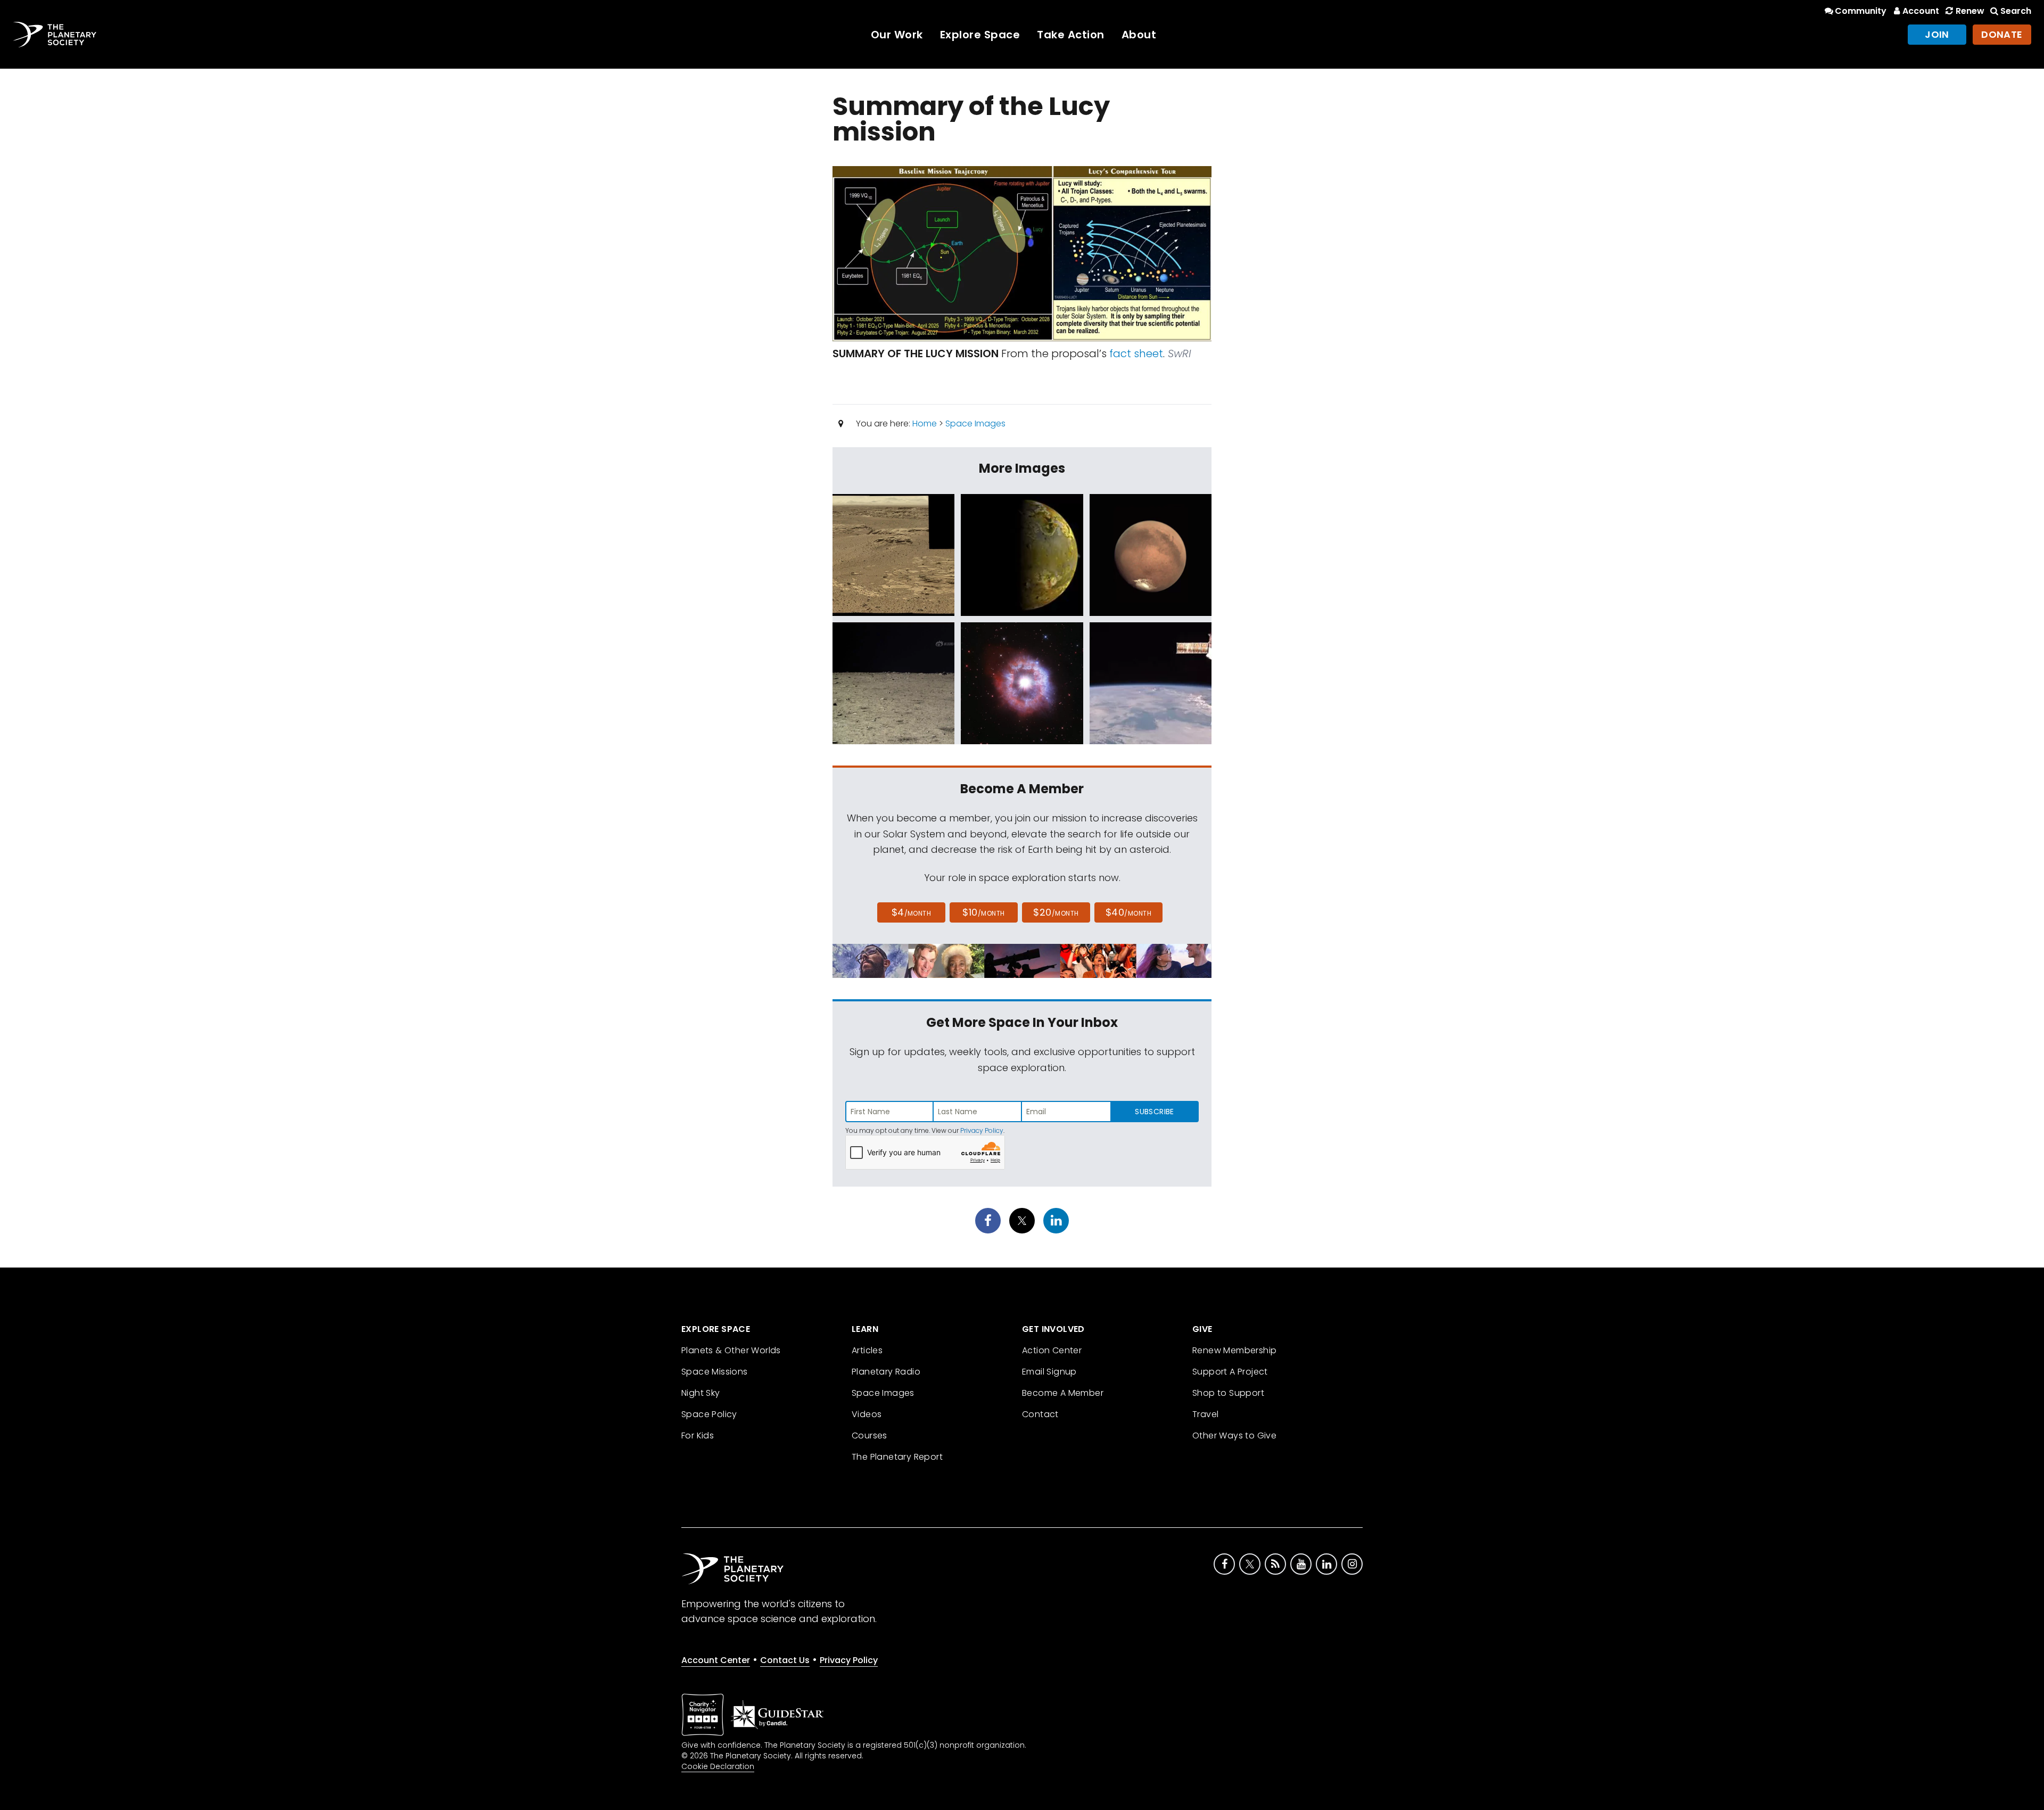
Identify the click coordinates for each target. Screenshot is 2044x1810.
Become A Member (1063, 1393)
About (1139, 35)
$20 (1056, 912)
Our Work (897, 35)
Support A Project (1230, 1372)
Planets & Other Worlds (731, 1350)
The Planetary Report (897, 1457)
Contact (1040, 1414)
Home (925, 423)
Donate (2002, 34)
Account (1921, 11)
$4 (912, 912)
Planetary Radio (886, 1372)
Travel (1205, 1414)
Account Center (716, 1660)
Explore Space (980, 35)
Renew (1970, 11)
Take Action (1071, 35)
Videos (867, 1414)
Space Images (975, 423)
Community (1861, 11)
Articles (867, 1350)
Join (1937, 34)
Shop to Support (1228, 1393)
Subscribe (1154, 1112)
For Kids (698, 1435)
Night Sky (701, 1393)
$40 (1128, 912)
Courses (869, 1435)
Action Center (1052, 1350)
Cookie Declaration (718, 1766)
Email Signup (1049, 1372)
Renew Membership (1234, 1350)
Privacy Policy (982, 1130)
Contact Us (785, 1660)
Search (2016, 11)
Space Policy (709, 1414)
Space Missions (715, 1372)
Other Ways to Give (1234, 1435)
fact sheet (1136, 353)
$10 (983, 912)
